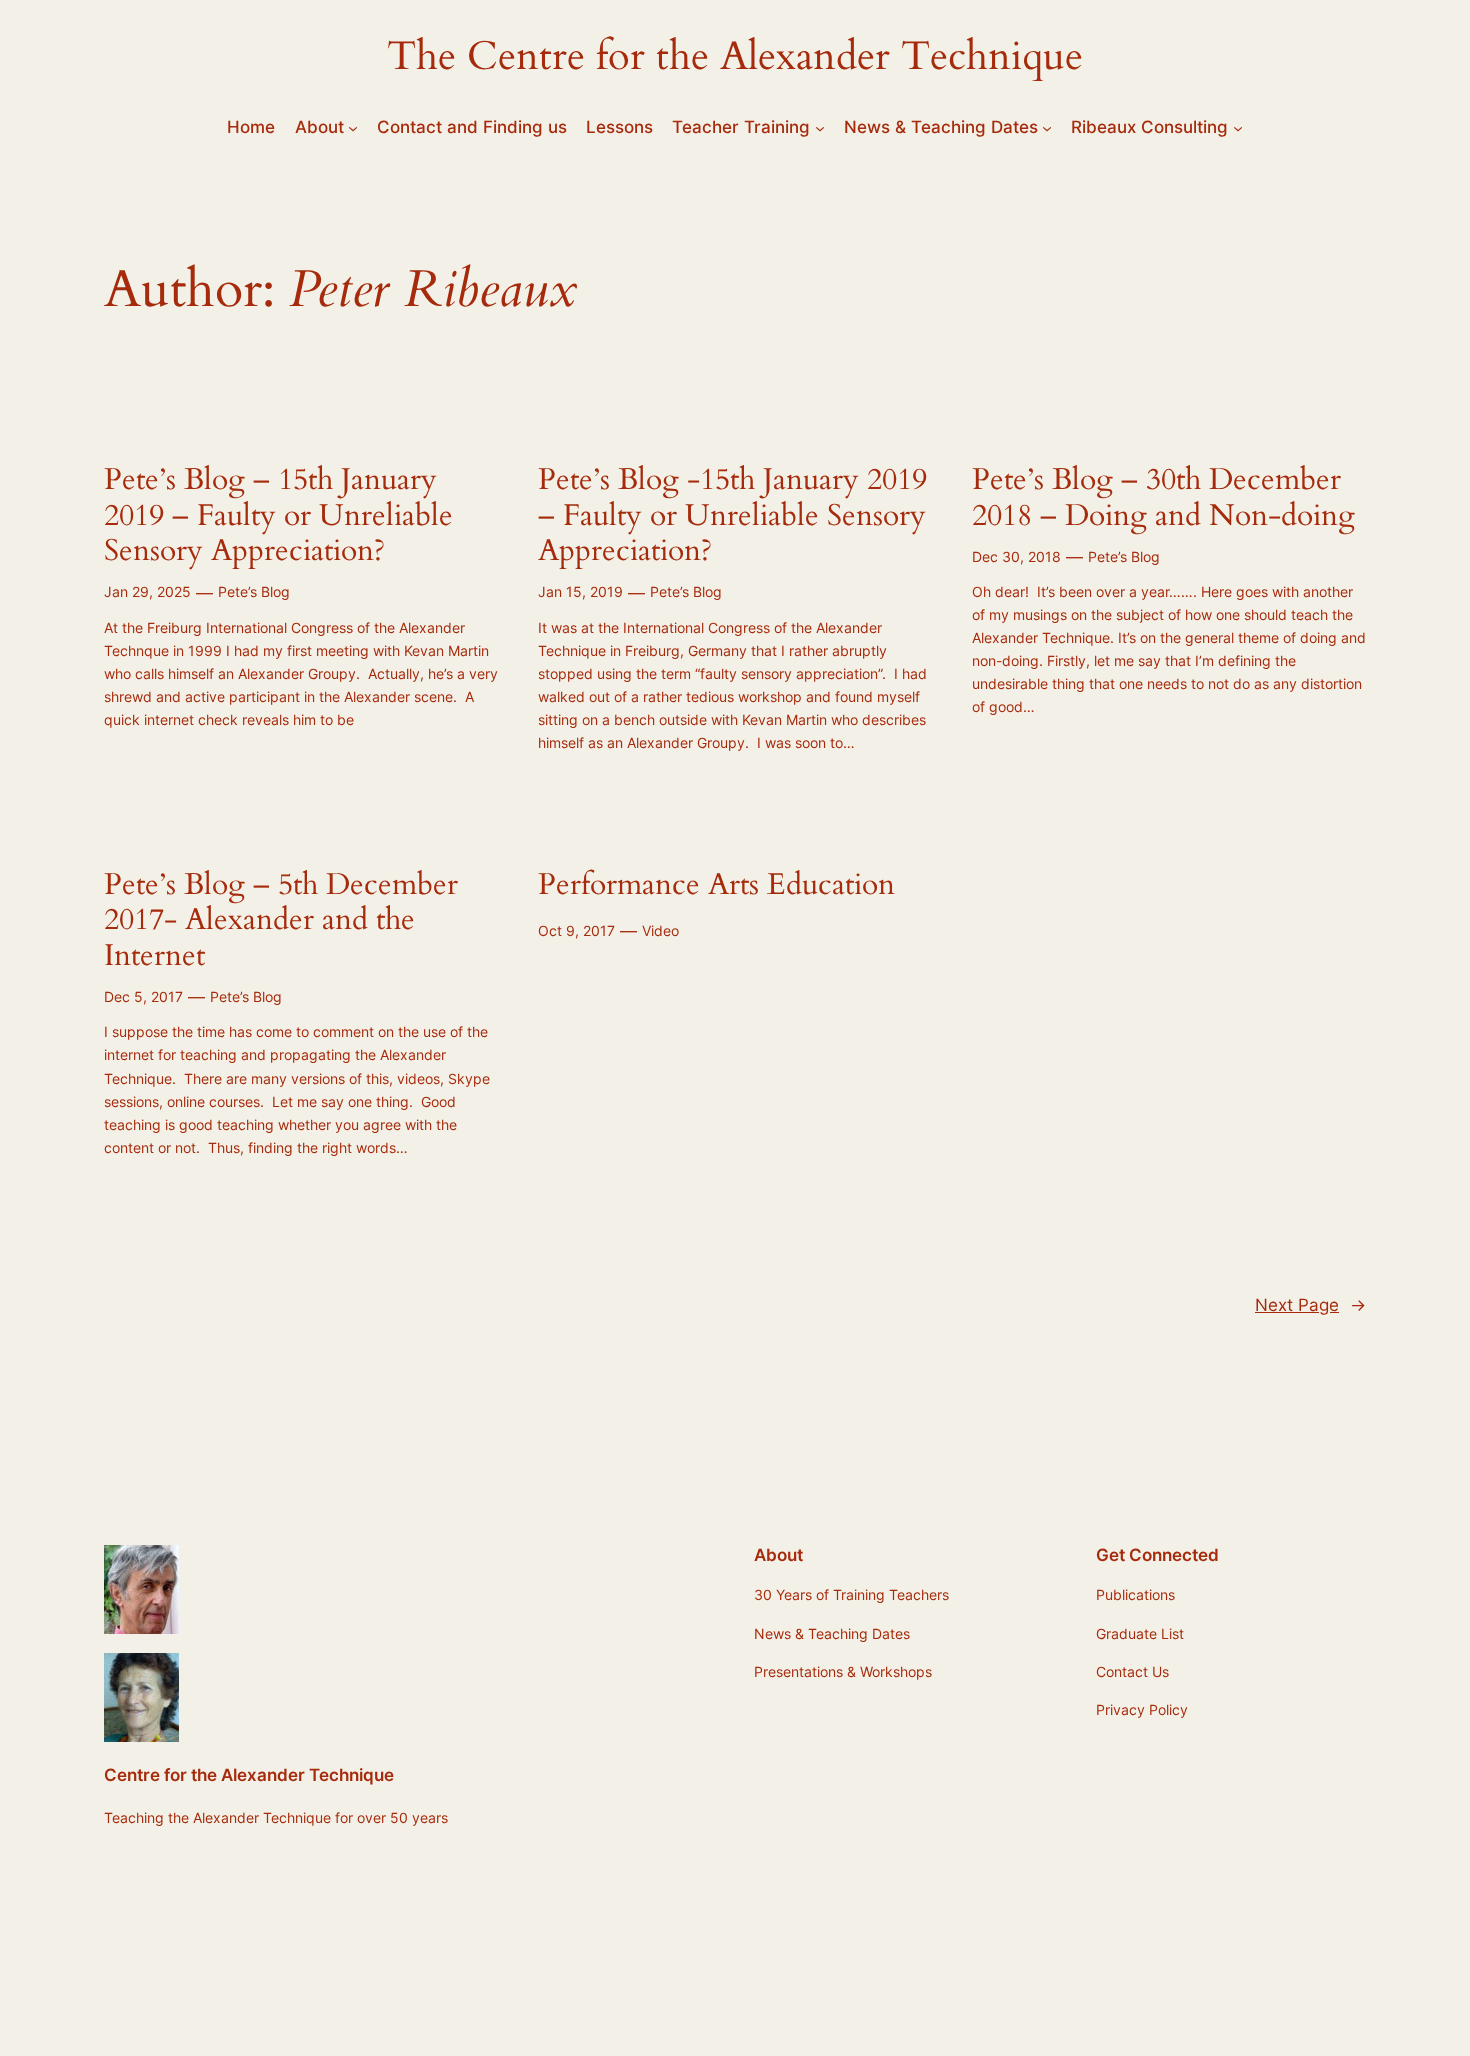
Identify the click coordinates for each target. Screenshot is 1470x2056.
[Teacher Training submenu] (820, 127)
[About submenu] (353, 127)
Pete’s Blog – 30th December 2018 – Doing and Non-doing (1163, 498)
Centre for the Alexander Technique (249, 1775)
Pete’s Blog (254, 591)
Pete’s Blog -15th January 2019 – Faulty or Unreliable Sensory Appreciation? (732, 516)
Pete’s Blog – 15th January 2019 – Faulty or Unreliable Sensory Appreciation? (278, 516)
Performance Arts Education (716, 886)
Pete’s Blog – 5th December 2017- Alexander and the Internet (281, 921)
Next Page (1310, 1305)
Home (251, 127)
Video (660, 930)
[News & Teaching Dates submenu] (1047, 127)
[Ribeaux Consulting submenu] (1238, 127)
